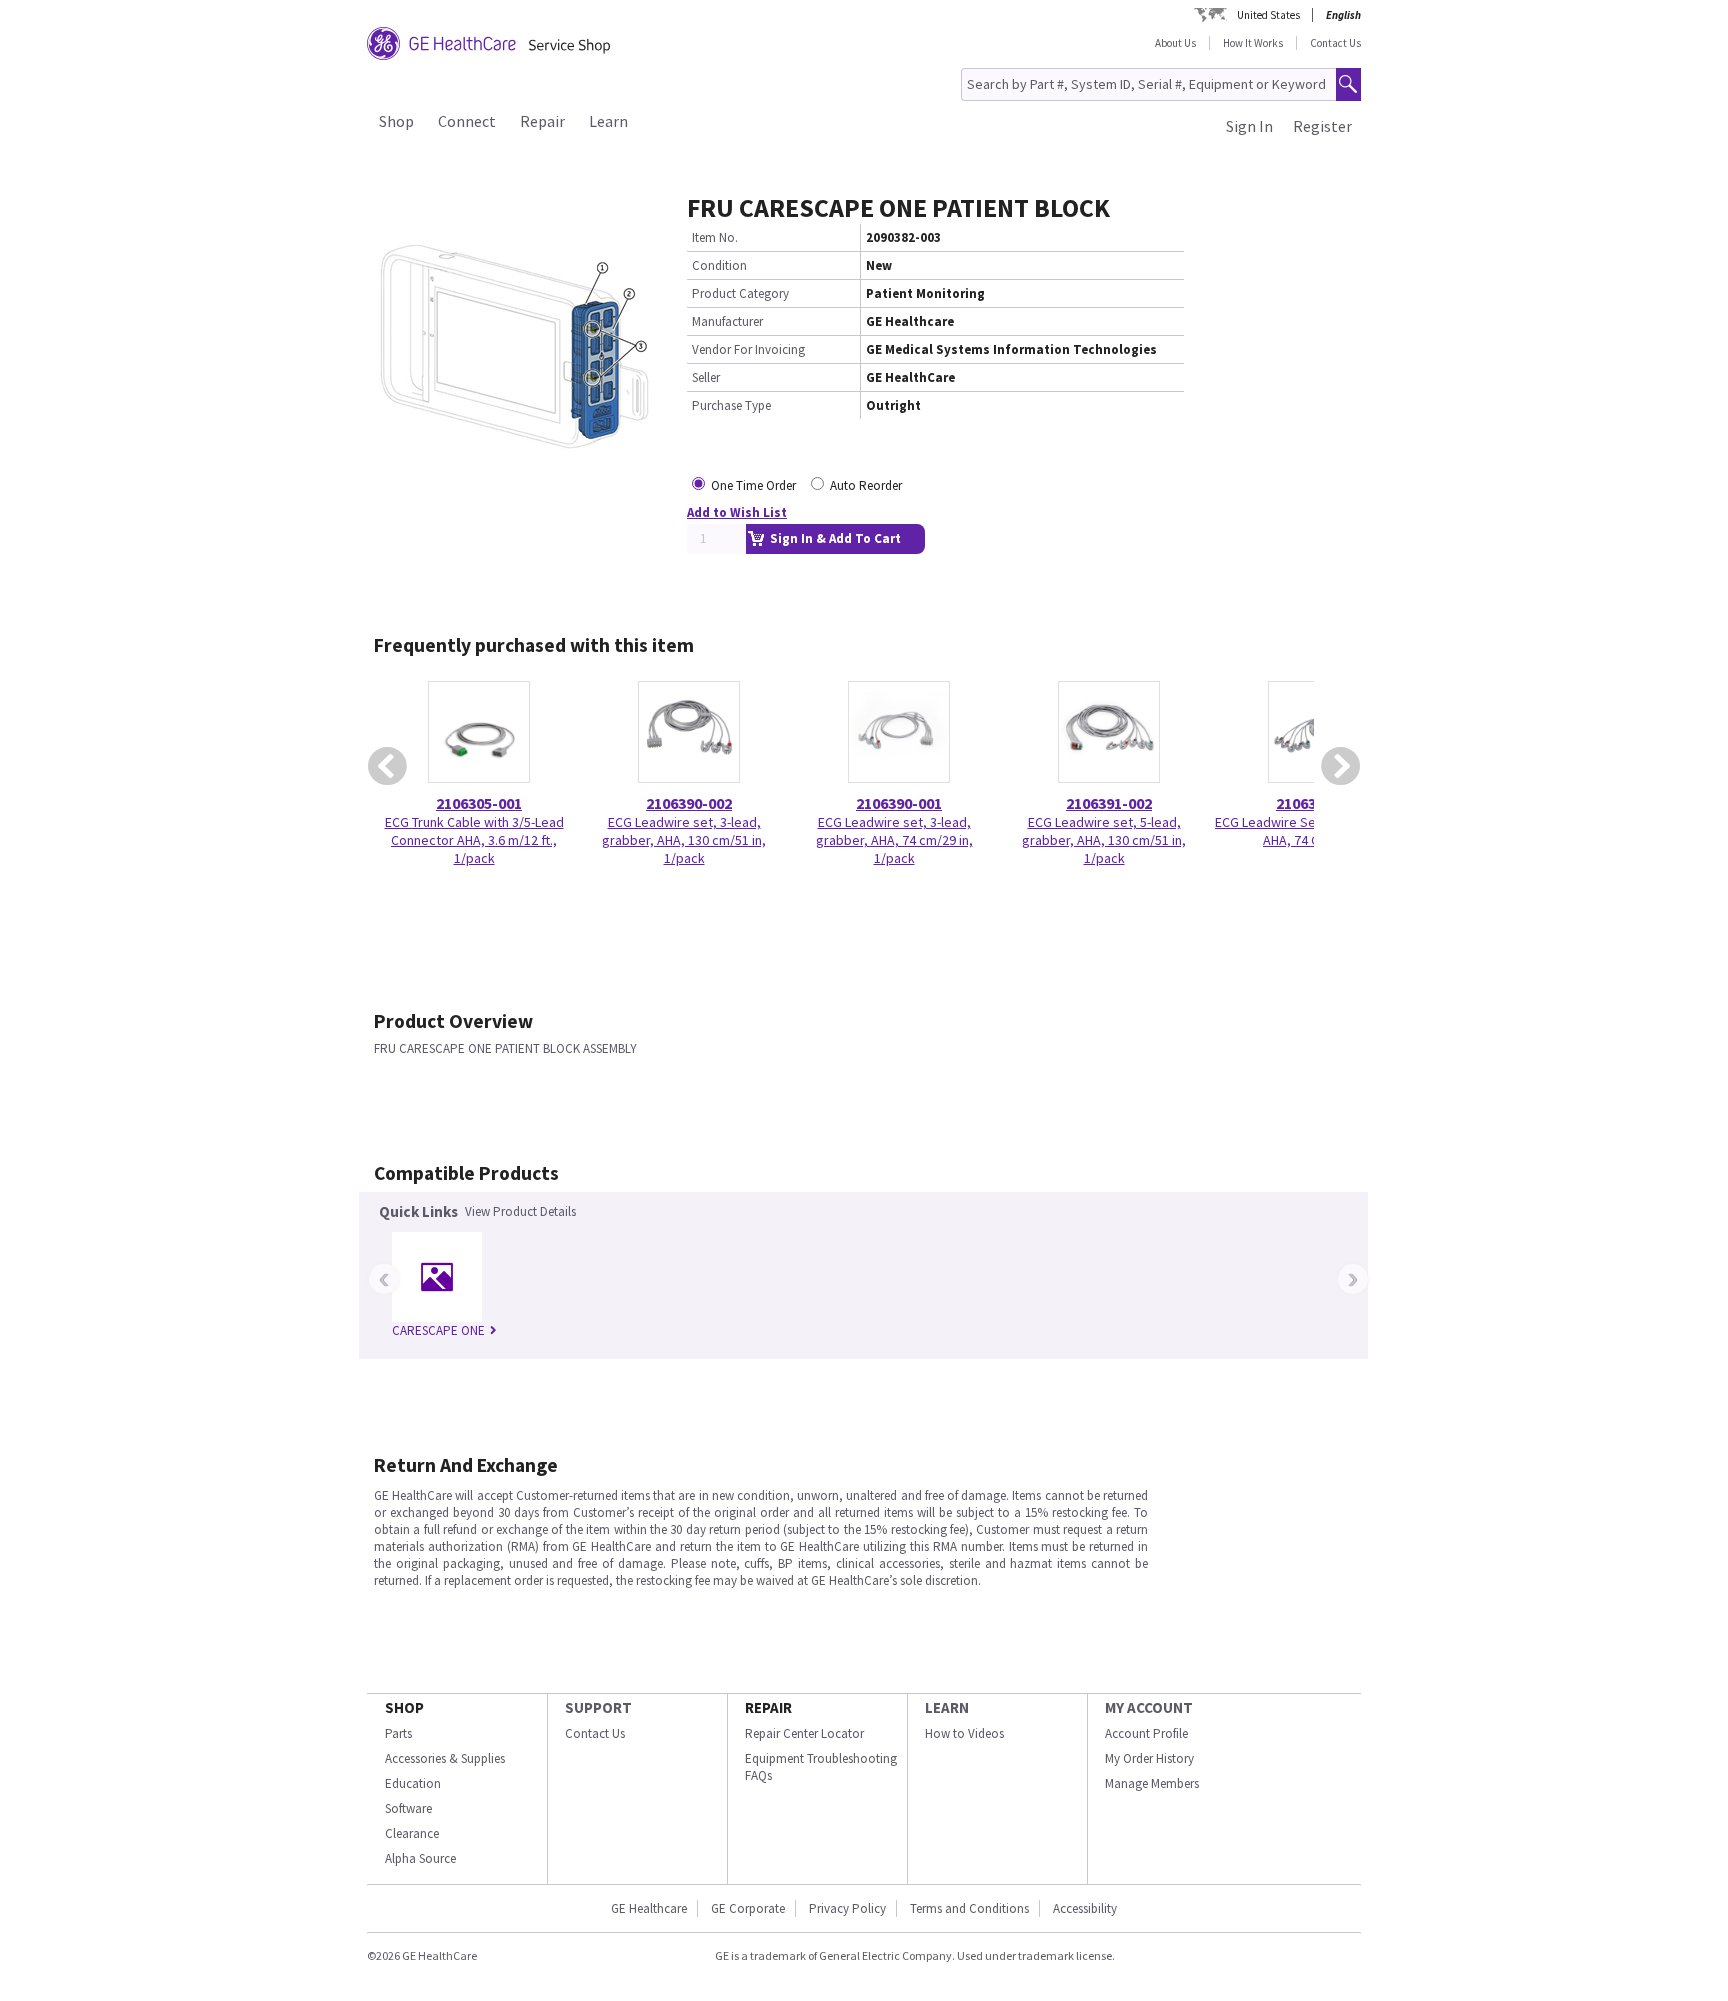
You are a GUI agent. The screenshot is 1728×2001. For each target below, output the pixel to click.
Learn (608, 121)
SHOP (404, 1707)
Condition (719, 265)
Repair (542, 121)
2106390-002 (689, 803)
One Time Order (753, 485)
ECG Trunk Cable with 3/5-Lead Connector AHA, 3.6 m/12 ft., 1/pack (474, 840)
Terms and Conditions (969, 1908)
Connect (467, 121)
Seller (706, 377)
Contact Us (1335, 43)
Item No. (715, 237)
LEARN (947, 1707)
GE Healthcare (649, 1908)
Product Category (740, 293)
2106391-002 (1109, 803)
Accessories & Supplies (445, 1758)
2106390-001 (899, 803)
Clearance (412, 1833)
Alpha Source (420, 1858)
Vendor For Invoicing (748, 349)
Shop (396, 121)
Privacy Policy (847, 1908)
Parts (398, 1733)
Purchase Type (731, 405)
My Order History (1149, 1758)
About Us (1175, 43)
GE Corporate (748, 1908)
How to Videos (964, 1733)
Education (413, 1783)
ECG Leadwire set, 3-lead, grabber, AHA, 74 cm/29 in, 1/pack (894, 840)
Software (408, 1808)
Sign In (1249, 126)
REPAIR (768, 1707)
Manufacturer (727, 321)
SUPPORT (598, 1707)
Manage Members (1152, 1783)
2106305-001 (479, 803)
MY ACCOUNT (1149, 1707)
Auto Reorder (866, 485)
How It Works (1253, 43)
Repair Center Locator (804, 1733)
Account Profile (1146, 1733)
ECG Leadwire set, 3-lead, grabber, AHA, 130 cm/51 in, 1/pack (684, 840)
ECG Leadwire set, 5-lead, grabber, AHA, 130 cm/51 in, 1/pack (1104, 840)
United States (1268, 15)
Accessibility (1085, 1908)
